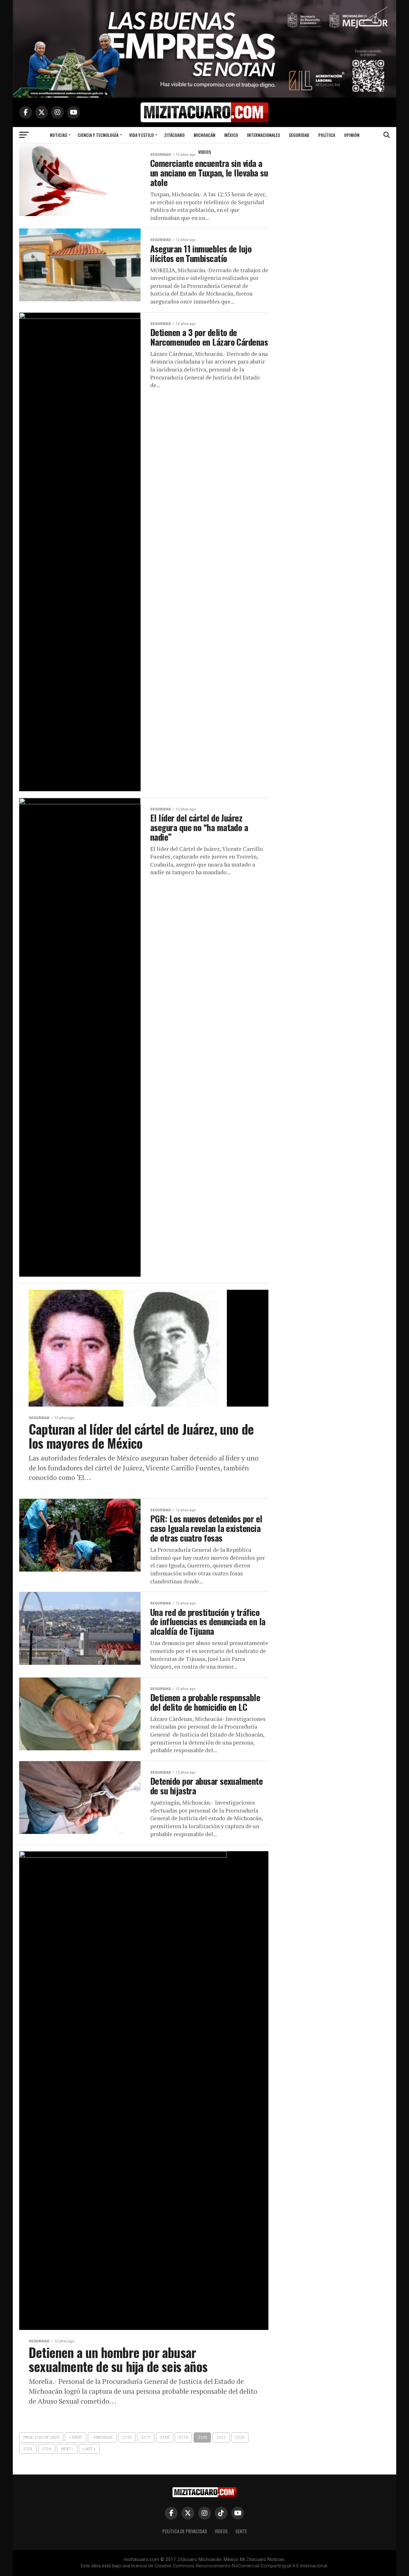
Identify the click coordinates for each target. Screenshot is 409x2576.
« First (76, 2437)
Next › (67, 2449)
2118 (165, 2437)
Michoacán (204, 135)
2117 (146, 2437)
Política (327, 135)
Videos (204, 152)
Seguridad (299, 135)
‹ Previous (102, 2437)
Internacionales (263, 135)
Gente (241, 2531)
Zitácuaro (174, 135)
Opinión (352, 135)
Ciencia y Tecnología (98, 135)
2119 (183, 2437)
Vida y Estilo (141, 135)
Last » (89, 2449)
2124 (47, 2449)
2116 (127, 2437)
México (231, 135)
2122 (240, 2437)
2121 (221, 2437)
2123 (28, 2449)
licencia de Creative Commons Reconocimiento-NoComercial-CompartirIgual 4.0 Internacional (229, 2566)
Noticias (58, 135)
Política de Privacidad (185, 2531)
